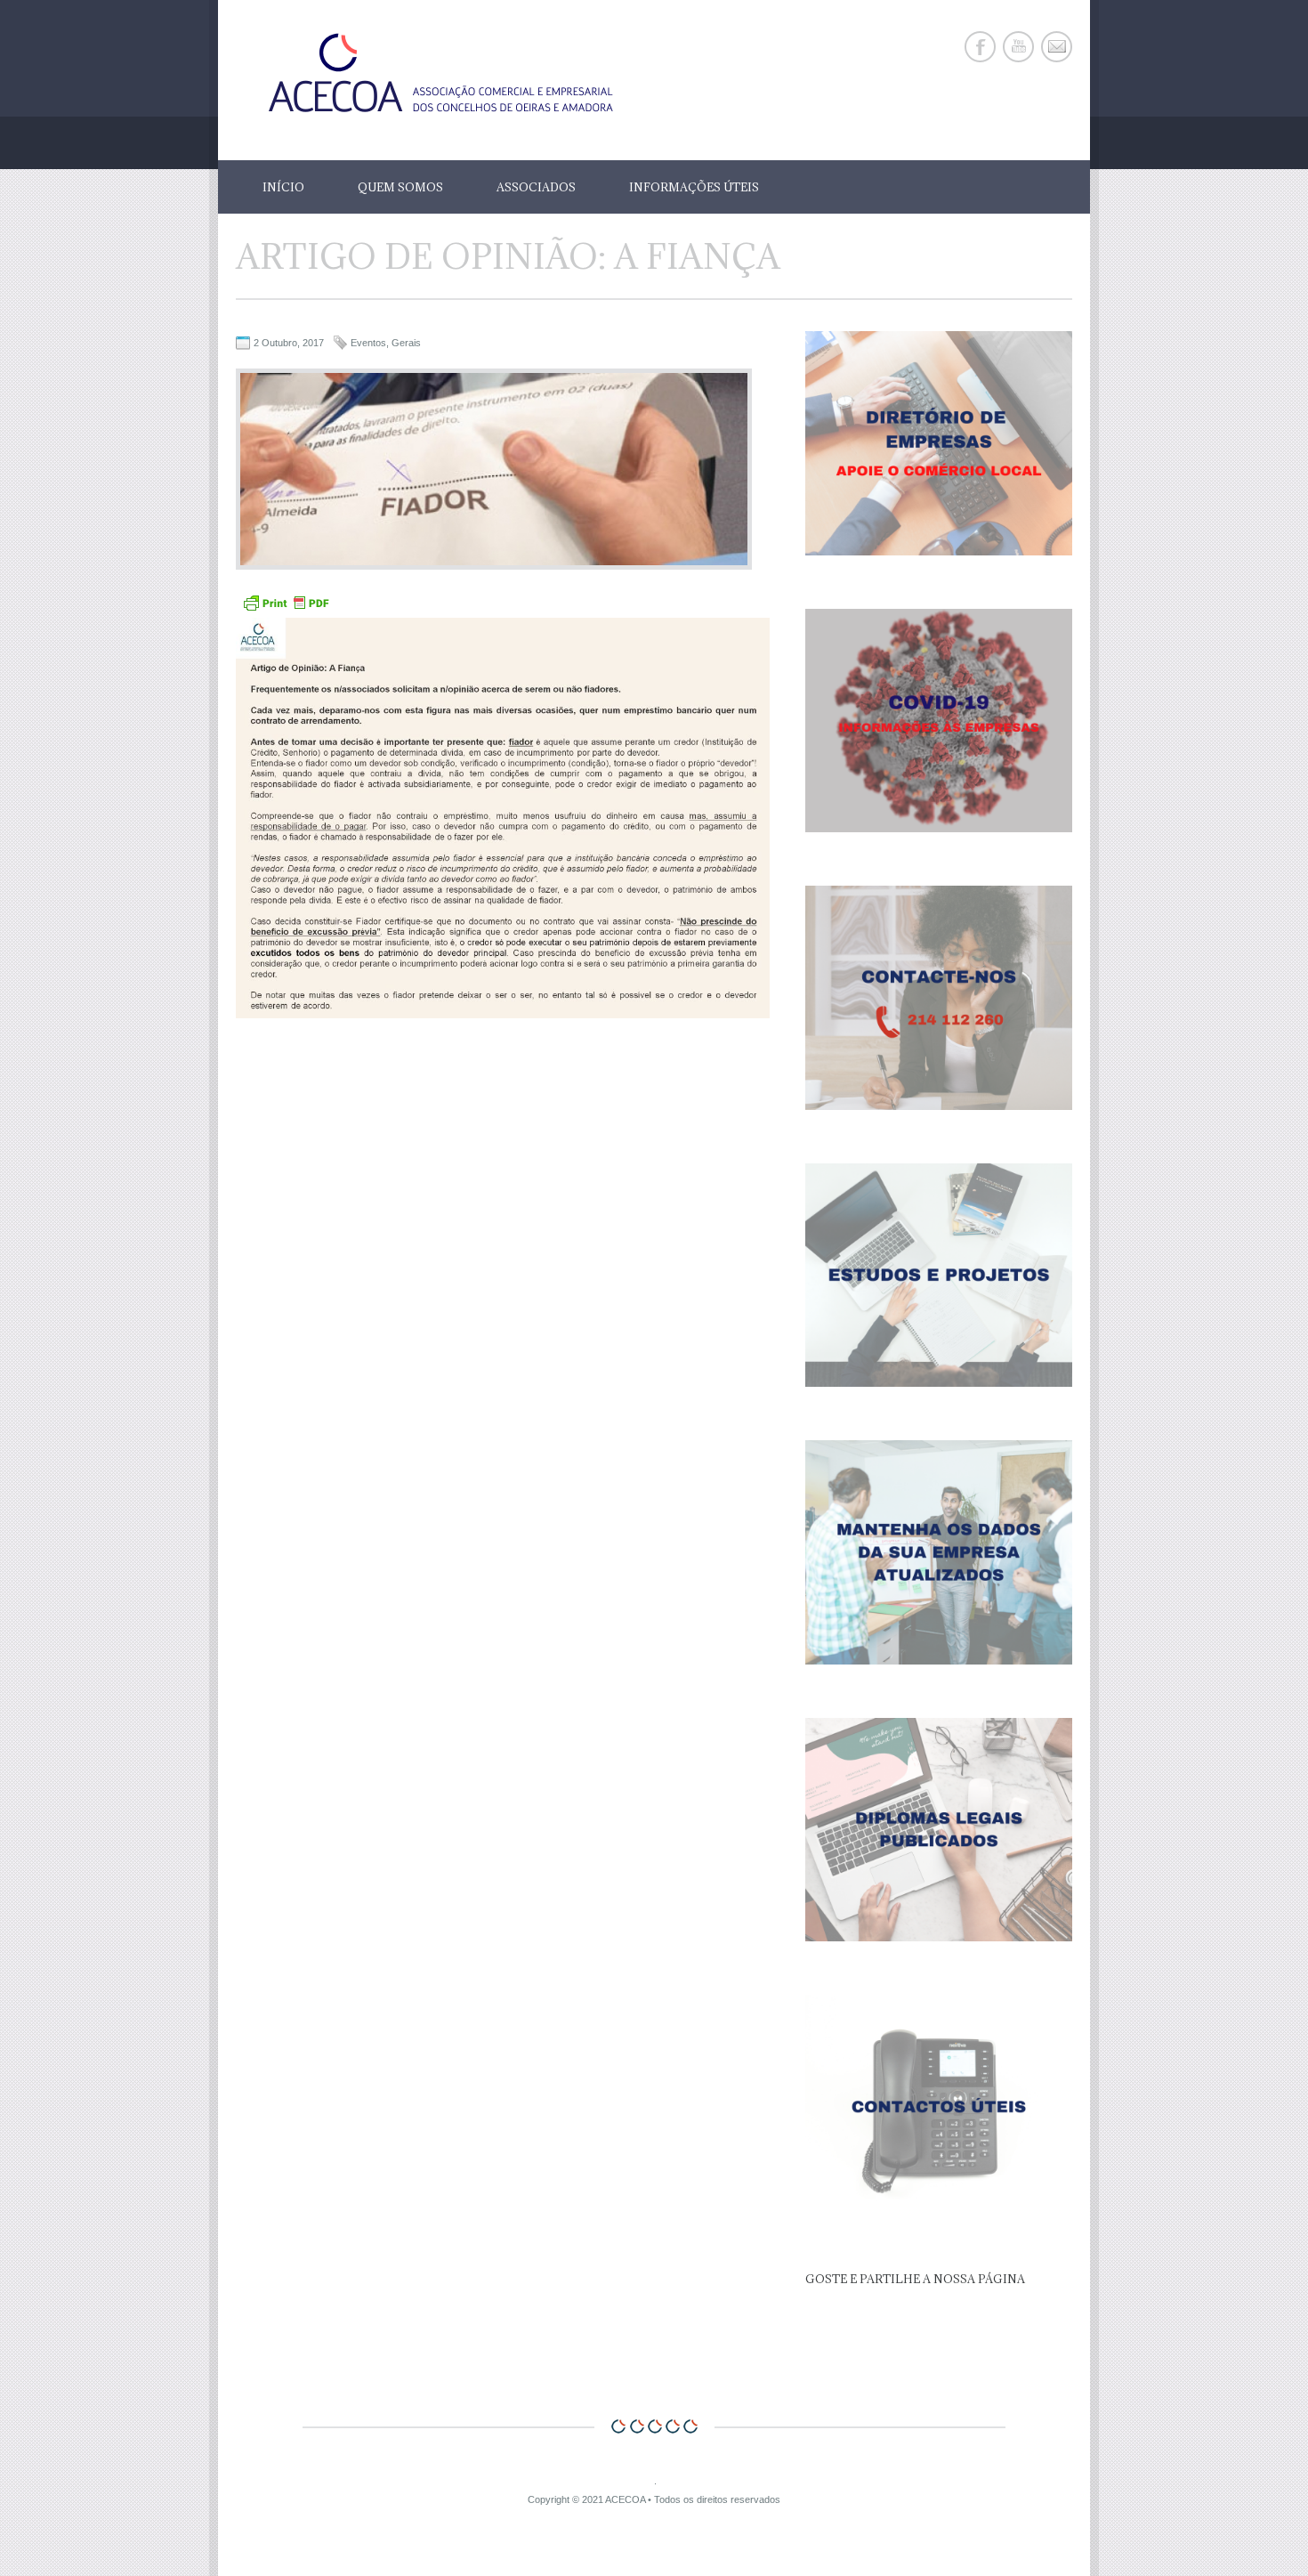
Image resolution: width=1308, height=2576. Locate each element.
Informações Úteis (694, 187)
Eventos (368, 343)
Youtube (1018, 47)
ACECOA (625, 2499)
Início (283, 187)
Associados (536, 187)
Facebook (980, 47)
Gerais (406, 343)
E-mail (1057, 47)
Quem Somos (400, 187)
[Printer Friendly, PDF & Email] (286, 610)
